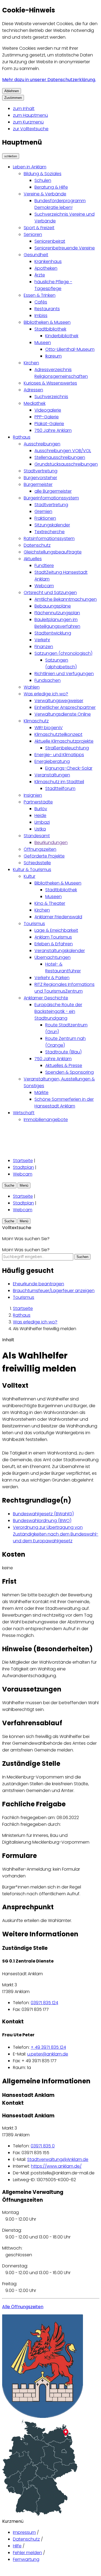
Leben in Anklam (30, 167)
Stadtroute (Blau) (63, 1052)
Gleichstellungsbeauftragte (53, 552)
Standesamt (37, 836)
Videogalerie (48, 410)
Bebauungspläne (53, 606)
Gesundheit (36, 255)
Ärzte (40, 275)
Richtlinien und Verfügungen (64, 674)
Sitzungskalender (52, 525)
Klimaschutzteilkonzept (58, 734)
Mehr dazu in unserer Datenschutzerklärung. (49, 80)
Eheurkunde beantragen (39, 1284)
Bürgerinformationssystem (51, 498)
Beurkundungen (51, 842)
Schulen (43, 180)
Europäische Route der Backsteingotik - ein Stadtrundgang (58, 1011)
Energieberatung (52, 761)
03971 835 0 (43, 2146)
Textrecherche (50, 532)
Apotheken (46, 268)
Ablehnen (12, 91)
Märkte (41, 1092)
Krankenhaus (48, 261)
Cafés (41, 302)
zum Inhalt (24, 109)
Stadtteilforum (60, 788)
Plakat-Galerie (49, 424)
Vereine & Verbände (45, 194)
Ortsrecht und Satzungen (50, 593)
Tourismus (34, 924)
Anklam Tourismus (53, 937)
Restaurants (47, 309)
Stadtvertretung (41, 471)
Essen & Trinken (40, 295)
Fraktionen (45, 518)
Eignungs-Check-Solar (69, 768)
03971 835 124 (44, 2003)
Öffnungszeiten (40, 849)
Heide (40, 815)
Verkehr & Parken (52, 978)
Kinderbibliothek (62, 336)
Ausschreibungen (42, 444)
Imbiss (41, 316)
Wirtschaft (24, 1113)
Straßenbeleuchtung (67, 748)
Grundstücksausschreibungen (66, 464)
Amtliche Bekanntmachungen (66, 599)
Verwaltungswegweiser (59, 701)
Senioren (33, 234)
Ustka (40, 829)
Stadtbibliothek (50, 329)
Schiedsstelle (37, 863)
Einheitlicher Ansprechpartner (65, 707)
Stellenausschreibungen (60, 457)
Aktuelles (33, 559)
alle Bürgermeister (53, 491)
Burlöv (41, 809)
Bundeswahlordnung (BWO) (42, 1521)
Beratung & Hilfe (51, 187)
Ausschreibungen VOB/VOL (63, 451)
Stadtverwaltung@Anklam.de (58, 2159)
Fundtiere (44, 565)
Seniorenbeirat (50, 241)
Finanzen (44, 647)
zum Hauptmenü (30, 115)
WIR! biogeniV (49, 728)
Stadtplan (23, 1167)
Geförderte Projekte (44, 856)
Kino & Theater (50, 903)
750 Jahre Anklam (53, 430)
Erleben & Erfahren (54, 944)
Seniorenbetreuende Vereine (65, 248)
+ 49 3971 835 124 (48, 2047)
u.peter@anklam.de (48, 2054)
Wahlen (32, 687)
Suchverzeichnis (51, 397)
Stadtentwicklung (53, 633)
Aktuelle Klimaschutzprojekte (64, 741)
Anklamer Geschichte (46, 998)
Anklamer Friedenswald (58, 917)
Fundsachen (48, 680)
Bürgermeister (38, 484)
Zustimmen (13, 98)
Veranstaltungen (52, 775)
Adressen (33, 390)
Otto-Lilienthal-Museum (70, 349)
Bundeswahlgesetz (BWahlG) (43, 1514)
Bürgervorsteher (40, 478)
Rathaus (22, 437)
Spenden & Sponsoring (69, 1072)
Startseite (23, 1161)
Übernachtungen (53, 957)
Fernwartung (26, 2559)
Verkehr (42, 640)
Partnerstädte (38, 802)
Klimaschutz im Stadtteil (59, 782)
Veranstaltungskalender (60, 951)
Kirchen (31, 363)
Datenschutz (37, 545)
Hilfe (17, 2546)
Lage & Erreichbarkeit (56, 930)
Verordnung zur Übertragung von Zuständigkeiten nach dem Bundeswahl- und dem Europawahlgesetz (56, 1534)
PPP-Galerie (47, 417)
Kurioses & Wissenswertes (50, 383)
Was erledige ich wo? (46, 694)
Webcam (44, 586)
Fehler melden (27, 2553)
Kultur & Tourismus (32, 870)
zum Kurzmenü (28, 122)
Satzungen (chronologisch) (63, 653)
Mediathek (35, 403)
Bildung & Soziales (43, 174)
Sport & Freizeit (39, 228)
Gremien (43, 511)
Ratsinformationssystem (49, 538)
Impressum (24, 2532)
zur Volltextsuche (31, 129)
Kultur (29, 876)
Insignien (33, 795)
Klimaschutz (36, 721)
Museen (43, 343)
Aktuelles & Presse (64, 1065)
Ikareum (53, 356)
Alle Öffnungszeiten (23, 2307)
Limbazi (42, 822)
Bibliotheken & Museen (47, 322)
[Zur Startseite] (11, 1149)
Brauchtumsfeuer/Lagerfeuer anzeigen (54, 1291)
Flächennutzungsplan (57, 613)
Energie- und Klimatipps (59, 755)
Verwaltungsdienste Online (63, 714)
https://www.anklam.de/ (56, 2166)
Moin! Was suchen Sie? (26, 1250)
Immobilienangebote (46, 1120)
